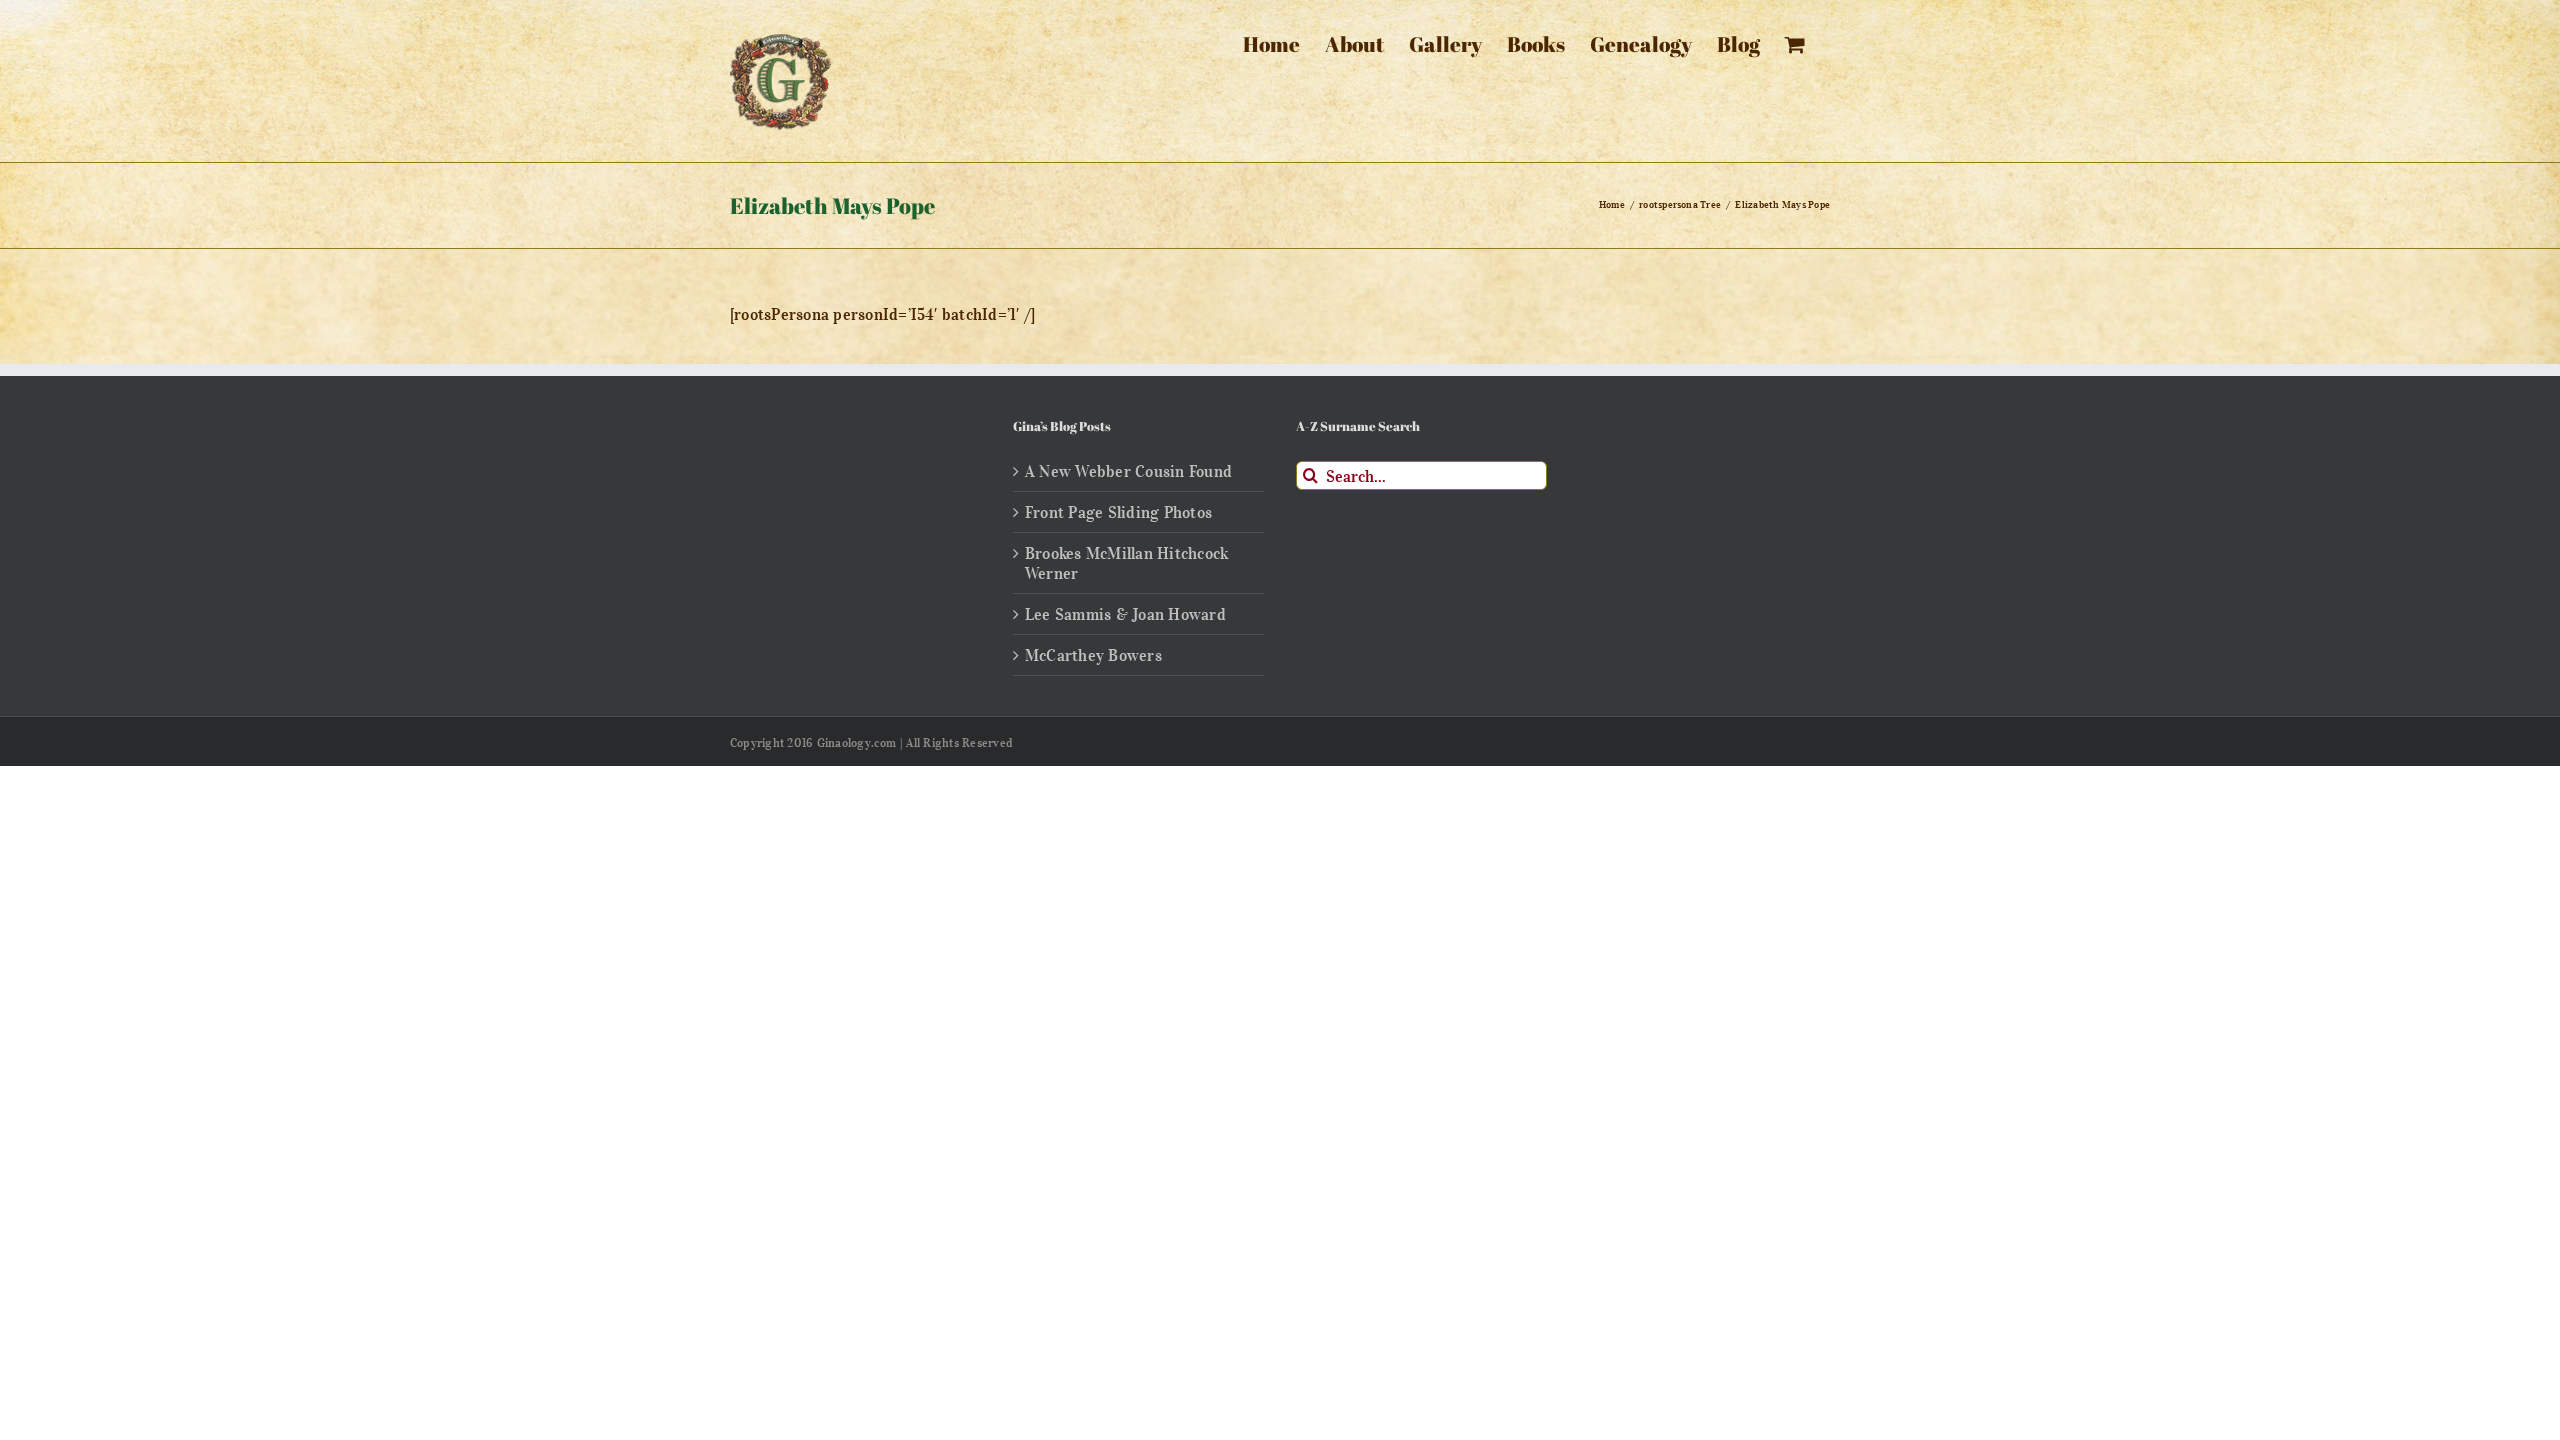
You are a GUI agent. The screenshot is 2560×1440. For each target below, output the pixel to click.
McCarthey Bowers (1093, 655)
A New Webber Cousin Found (1128, 471)
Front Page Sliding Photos (1118, 512)
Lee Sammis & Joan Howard (1125, 614)
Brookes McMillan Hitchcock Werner (1126, 563)
